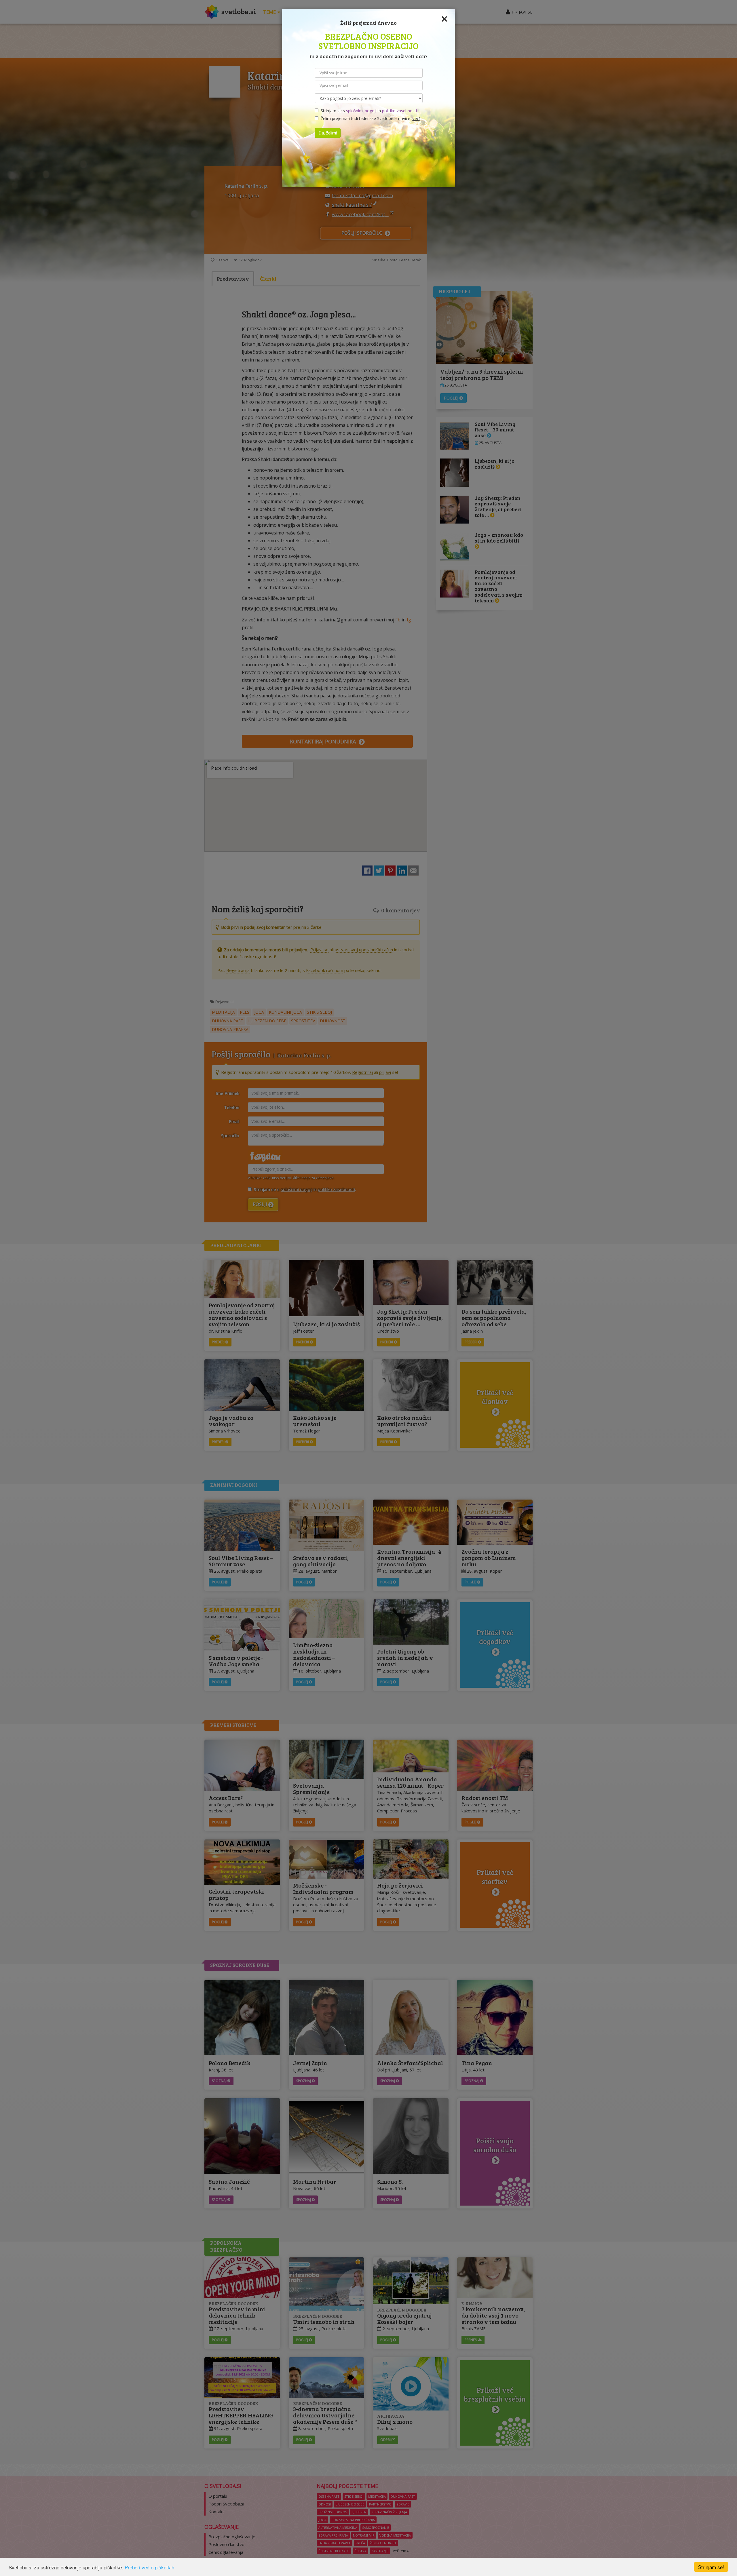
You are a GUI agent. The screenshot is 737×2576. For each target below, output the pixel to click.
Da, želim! (328, 133)
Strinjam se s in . (368, 111)
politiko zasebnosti (399, 111)
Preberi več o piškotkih (149, 2567)
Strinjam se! (711, 2567)
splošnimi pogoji (361, 111)
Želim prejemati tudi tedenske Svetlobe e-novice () (369, 118)
